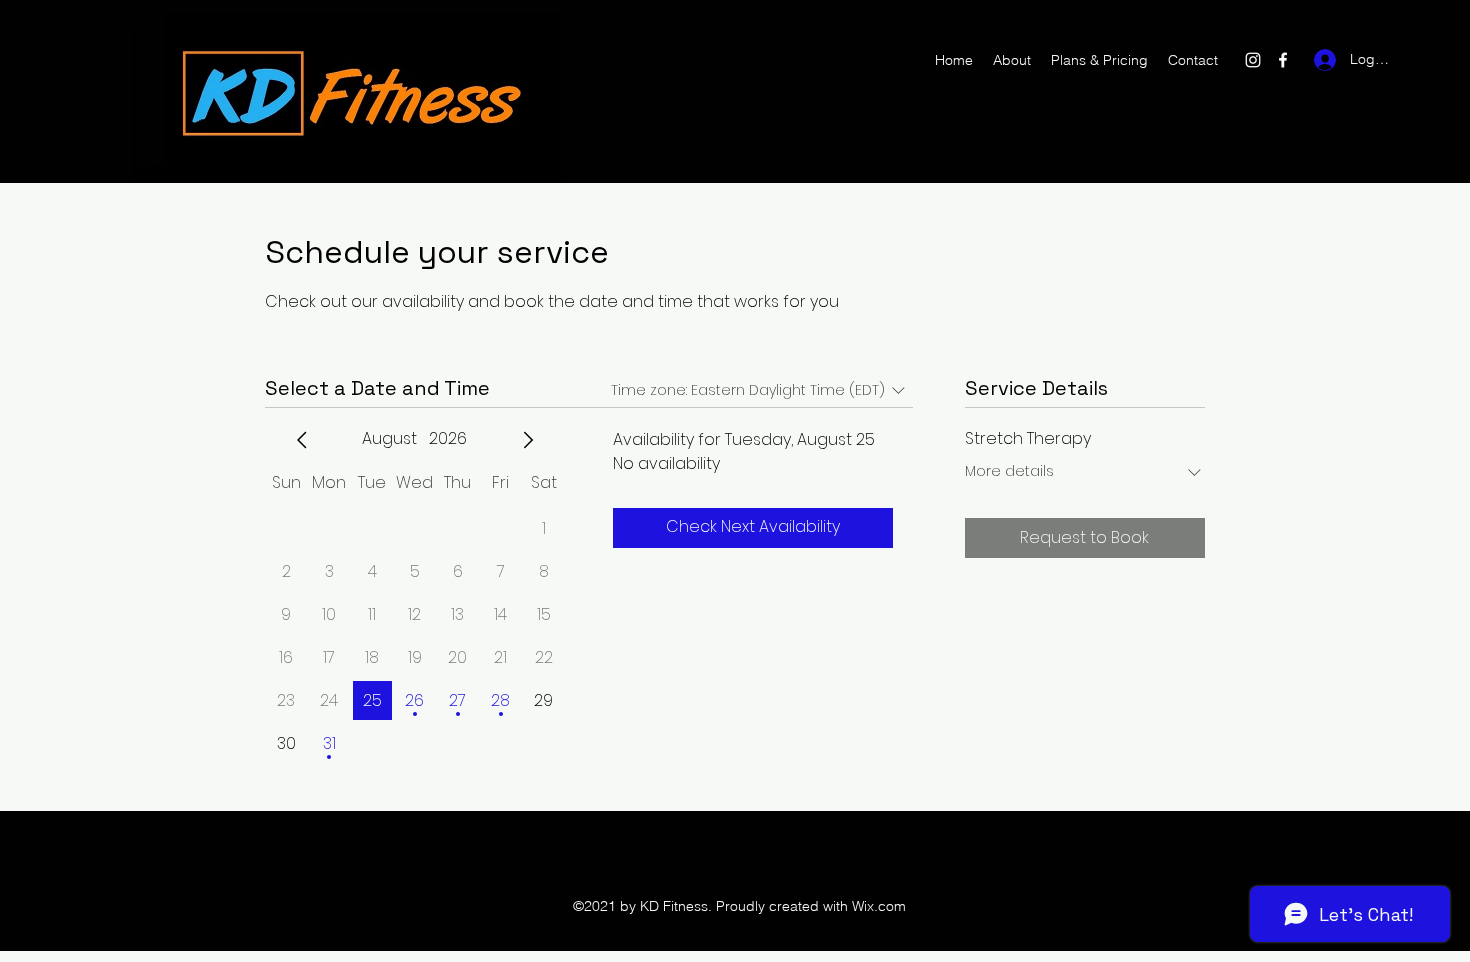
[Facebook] (1283, 60)
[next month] (528, 440)
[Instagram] (1253, 60)
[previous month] (302, 440)
